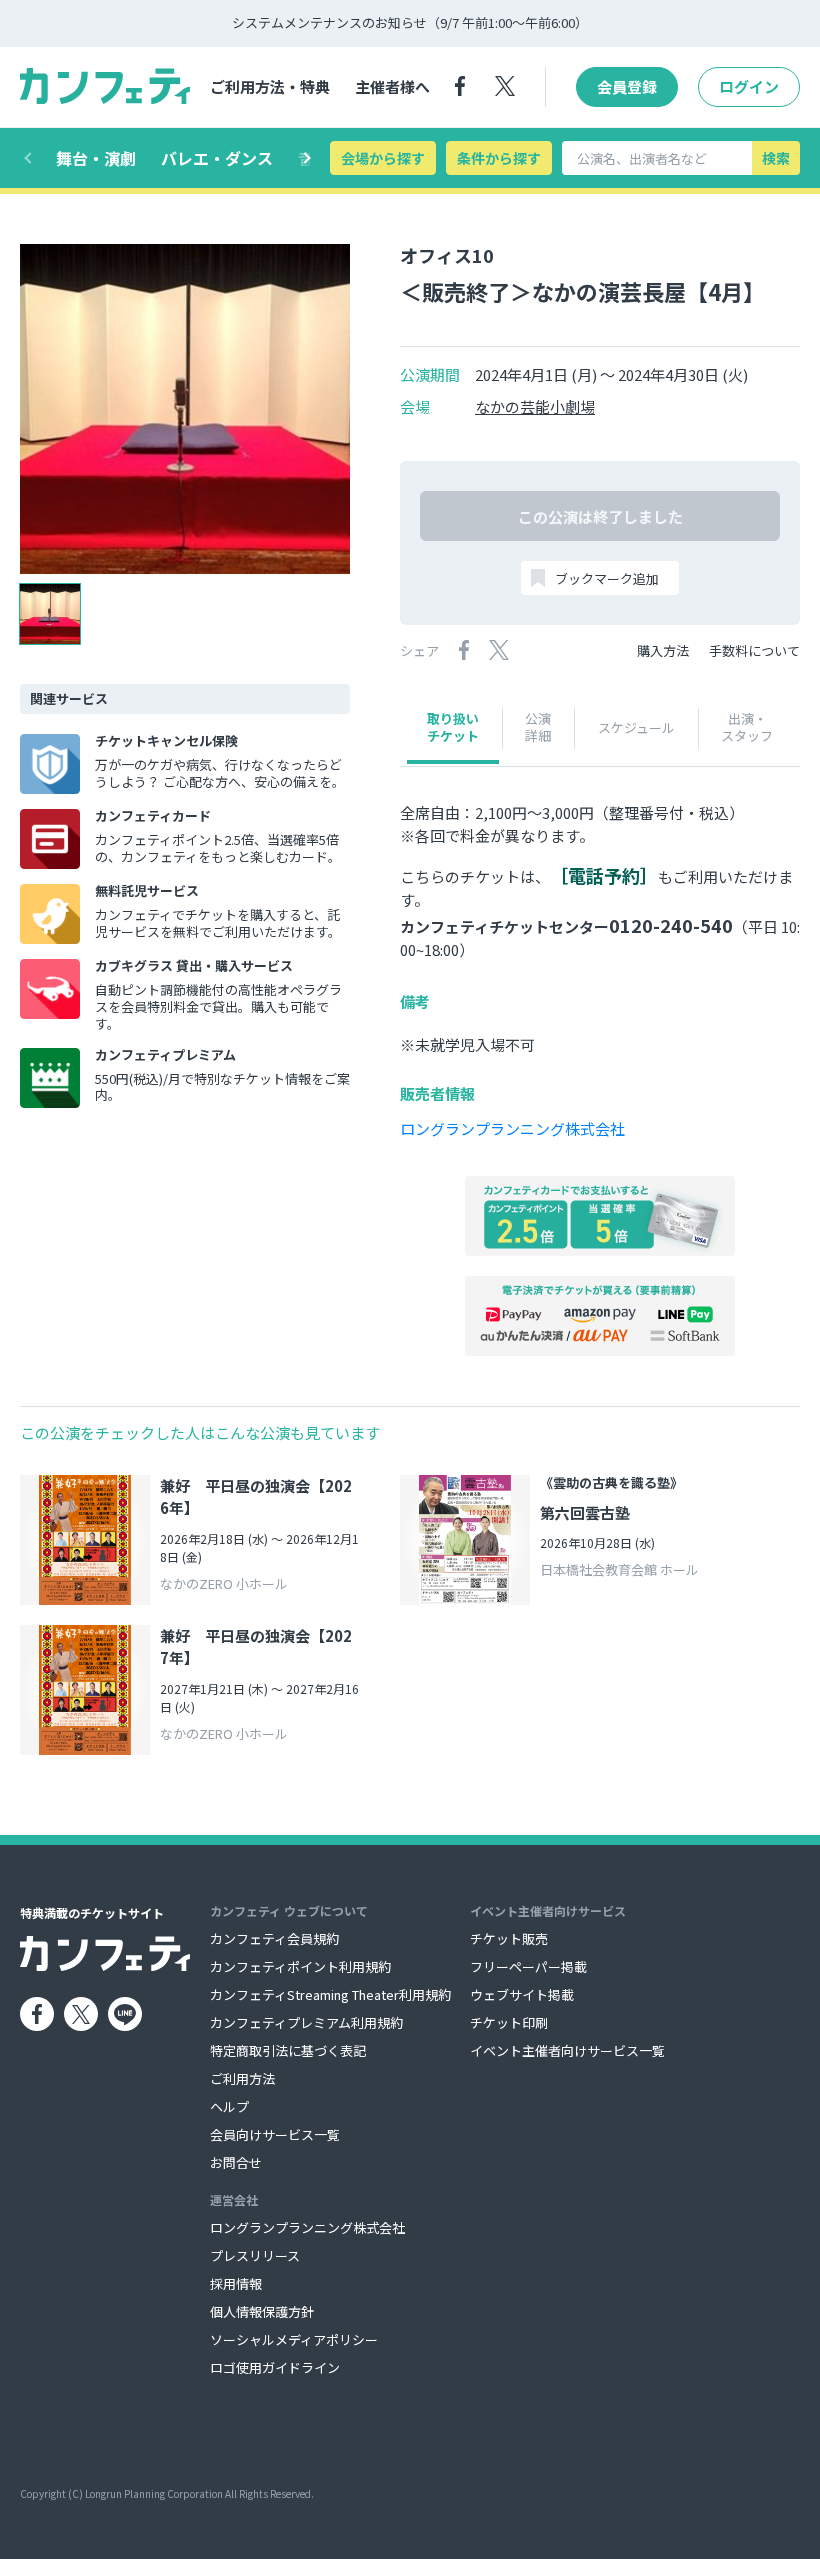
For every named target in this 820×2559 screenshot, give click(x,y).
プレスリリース (255, 2255)
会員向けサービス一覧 (275, 2134)
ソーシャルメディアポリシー (294, 2339)
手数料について (754, 650)
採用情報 (236, 2283)
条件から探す (499, 158)
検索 (776, 158)
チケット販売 (509, 1938)
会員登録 (627, 86)
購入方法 (663, 650)
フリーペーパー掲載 (528, 1966)
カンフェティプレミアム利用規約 (306, 2022)
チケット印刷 (509, 2022)
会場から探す (383, 158)
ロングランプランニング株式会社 (512, 1128)
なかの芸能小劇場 (535, 407)
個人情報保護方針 (262, 2311)
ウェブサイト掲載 (522, 1994)
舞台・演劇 (96, 158)
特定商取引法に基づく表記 (288, 2050)
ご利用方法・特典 (270, 86)
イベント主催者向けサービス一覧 (567, 2050)
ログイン (749, 86)
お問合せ (236, 2162)
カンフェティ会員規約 (274, 1938)
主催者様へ (392, 86)
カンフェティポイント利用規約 (300, 1966)
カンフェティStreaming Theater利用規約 (330, 1994)
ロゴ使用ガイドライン (275, 2367)
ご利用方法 (242, 2078)
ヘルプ (229, 2106)
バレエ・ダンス (217, 158)
